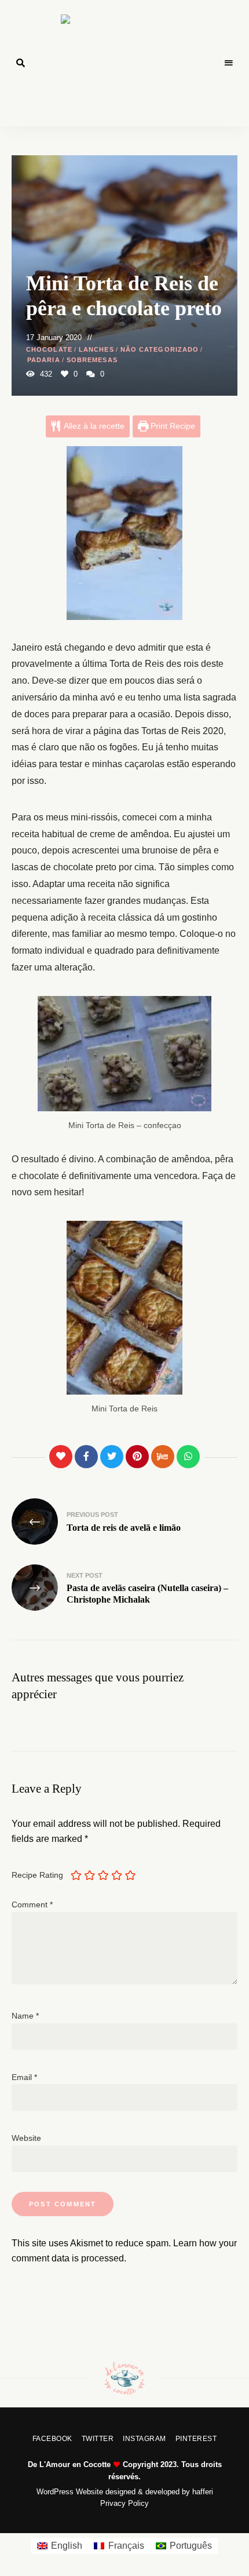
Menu (229, 63)
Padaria (44, 360)
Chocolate (49, 349)
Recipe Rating (37, 1875)
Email (24, 2077)
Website (26, 2138)
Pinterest (196, 2439)
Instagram (144, 2439)
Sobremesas (92, 360)
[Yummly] (163, 1457)
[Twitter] (112, 1457)
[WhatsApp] (188, 1457)
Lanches (96, 349)
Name (25, 2016)
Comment (32, 1904)
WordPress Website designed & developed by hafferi (125, 2492)
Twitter (98, 2439)
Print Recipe (172, 426)
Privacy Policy (124, 2503)
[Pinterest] (137, 1457)
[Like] (61, 1457)
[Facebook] (86, 1457)
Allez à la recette (93, 426)
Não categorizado (160, 349)
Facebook (52, 2439)
